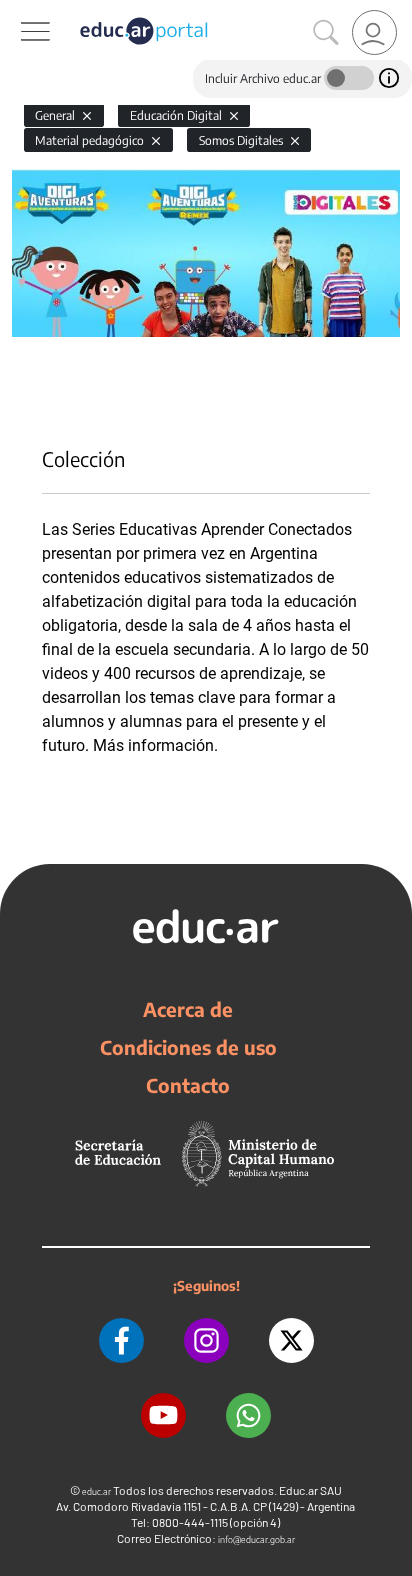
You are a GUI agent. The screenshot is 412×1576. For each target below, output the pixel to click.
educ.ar (96, 1491)
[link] (374, 32)
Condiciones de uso (188, 1047)
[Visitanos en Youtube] (163, 1415)
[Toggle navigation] (18, 11)
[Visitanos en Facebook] (121, 1340)
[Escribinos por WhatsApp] (248, 1415)
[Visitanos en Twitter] (291, 1340)
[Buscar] (326, 33)
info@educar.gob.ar (256, 1539)
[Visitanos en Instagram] (206, 1340)
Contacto (188, 1085)
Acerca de (188, 1009)
